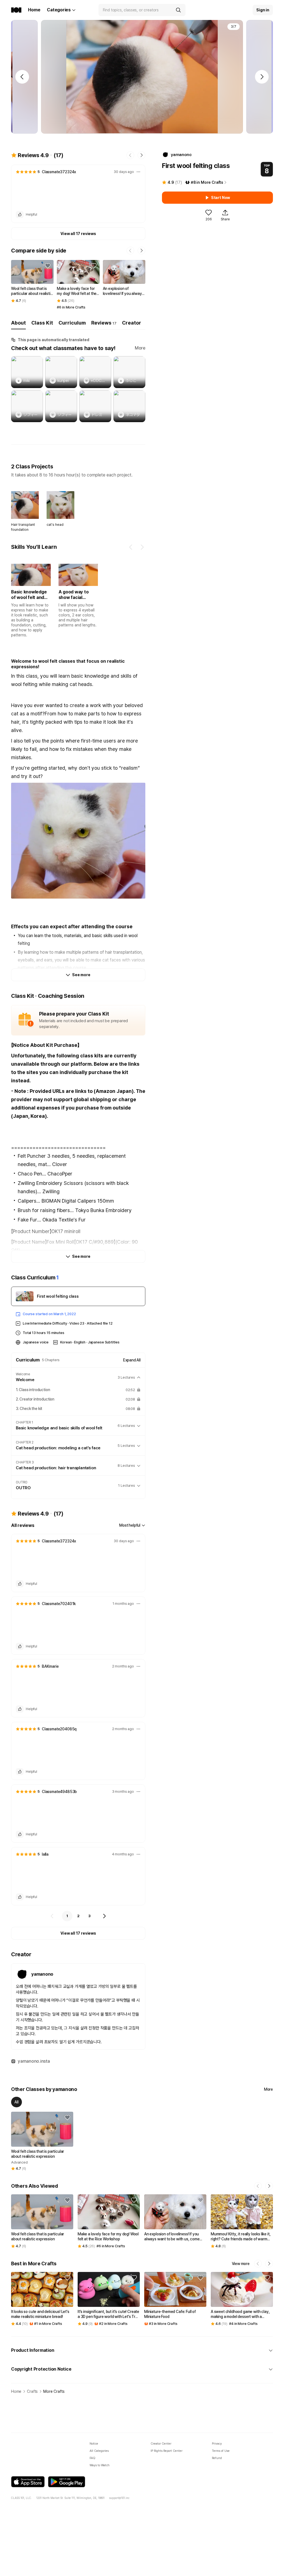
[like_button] (20, 215)
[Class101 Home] (16, 10)
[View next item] (142, 547)
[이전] (52, 1916)
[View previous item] (131, 547)
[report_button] (138, 172)
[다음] (104, 1916)
